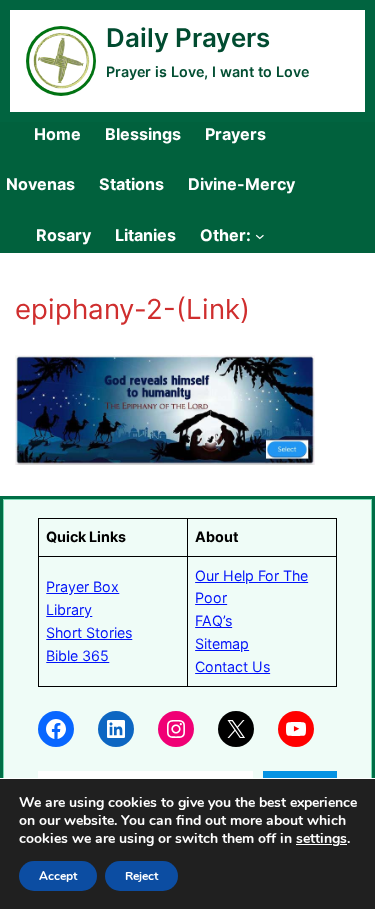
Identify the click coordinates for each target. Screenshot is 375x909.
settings (321, 839)
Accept (58, 876)
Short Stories (89, 632)
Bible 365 (77, 655)
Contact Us (232, 666)
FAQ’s (213, 620)
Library (69, 609)
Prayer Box (82, 586)
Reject (141, 876)
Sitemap (222, 643)
